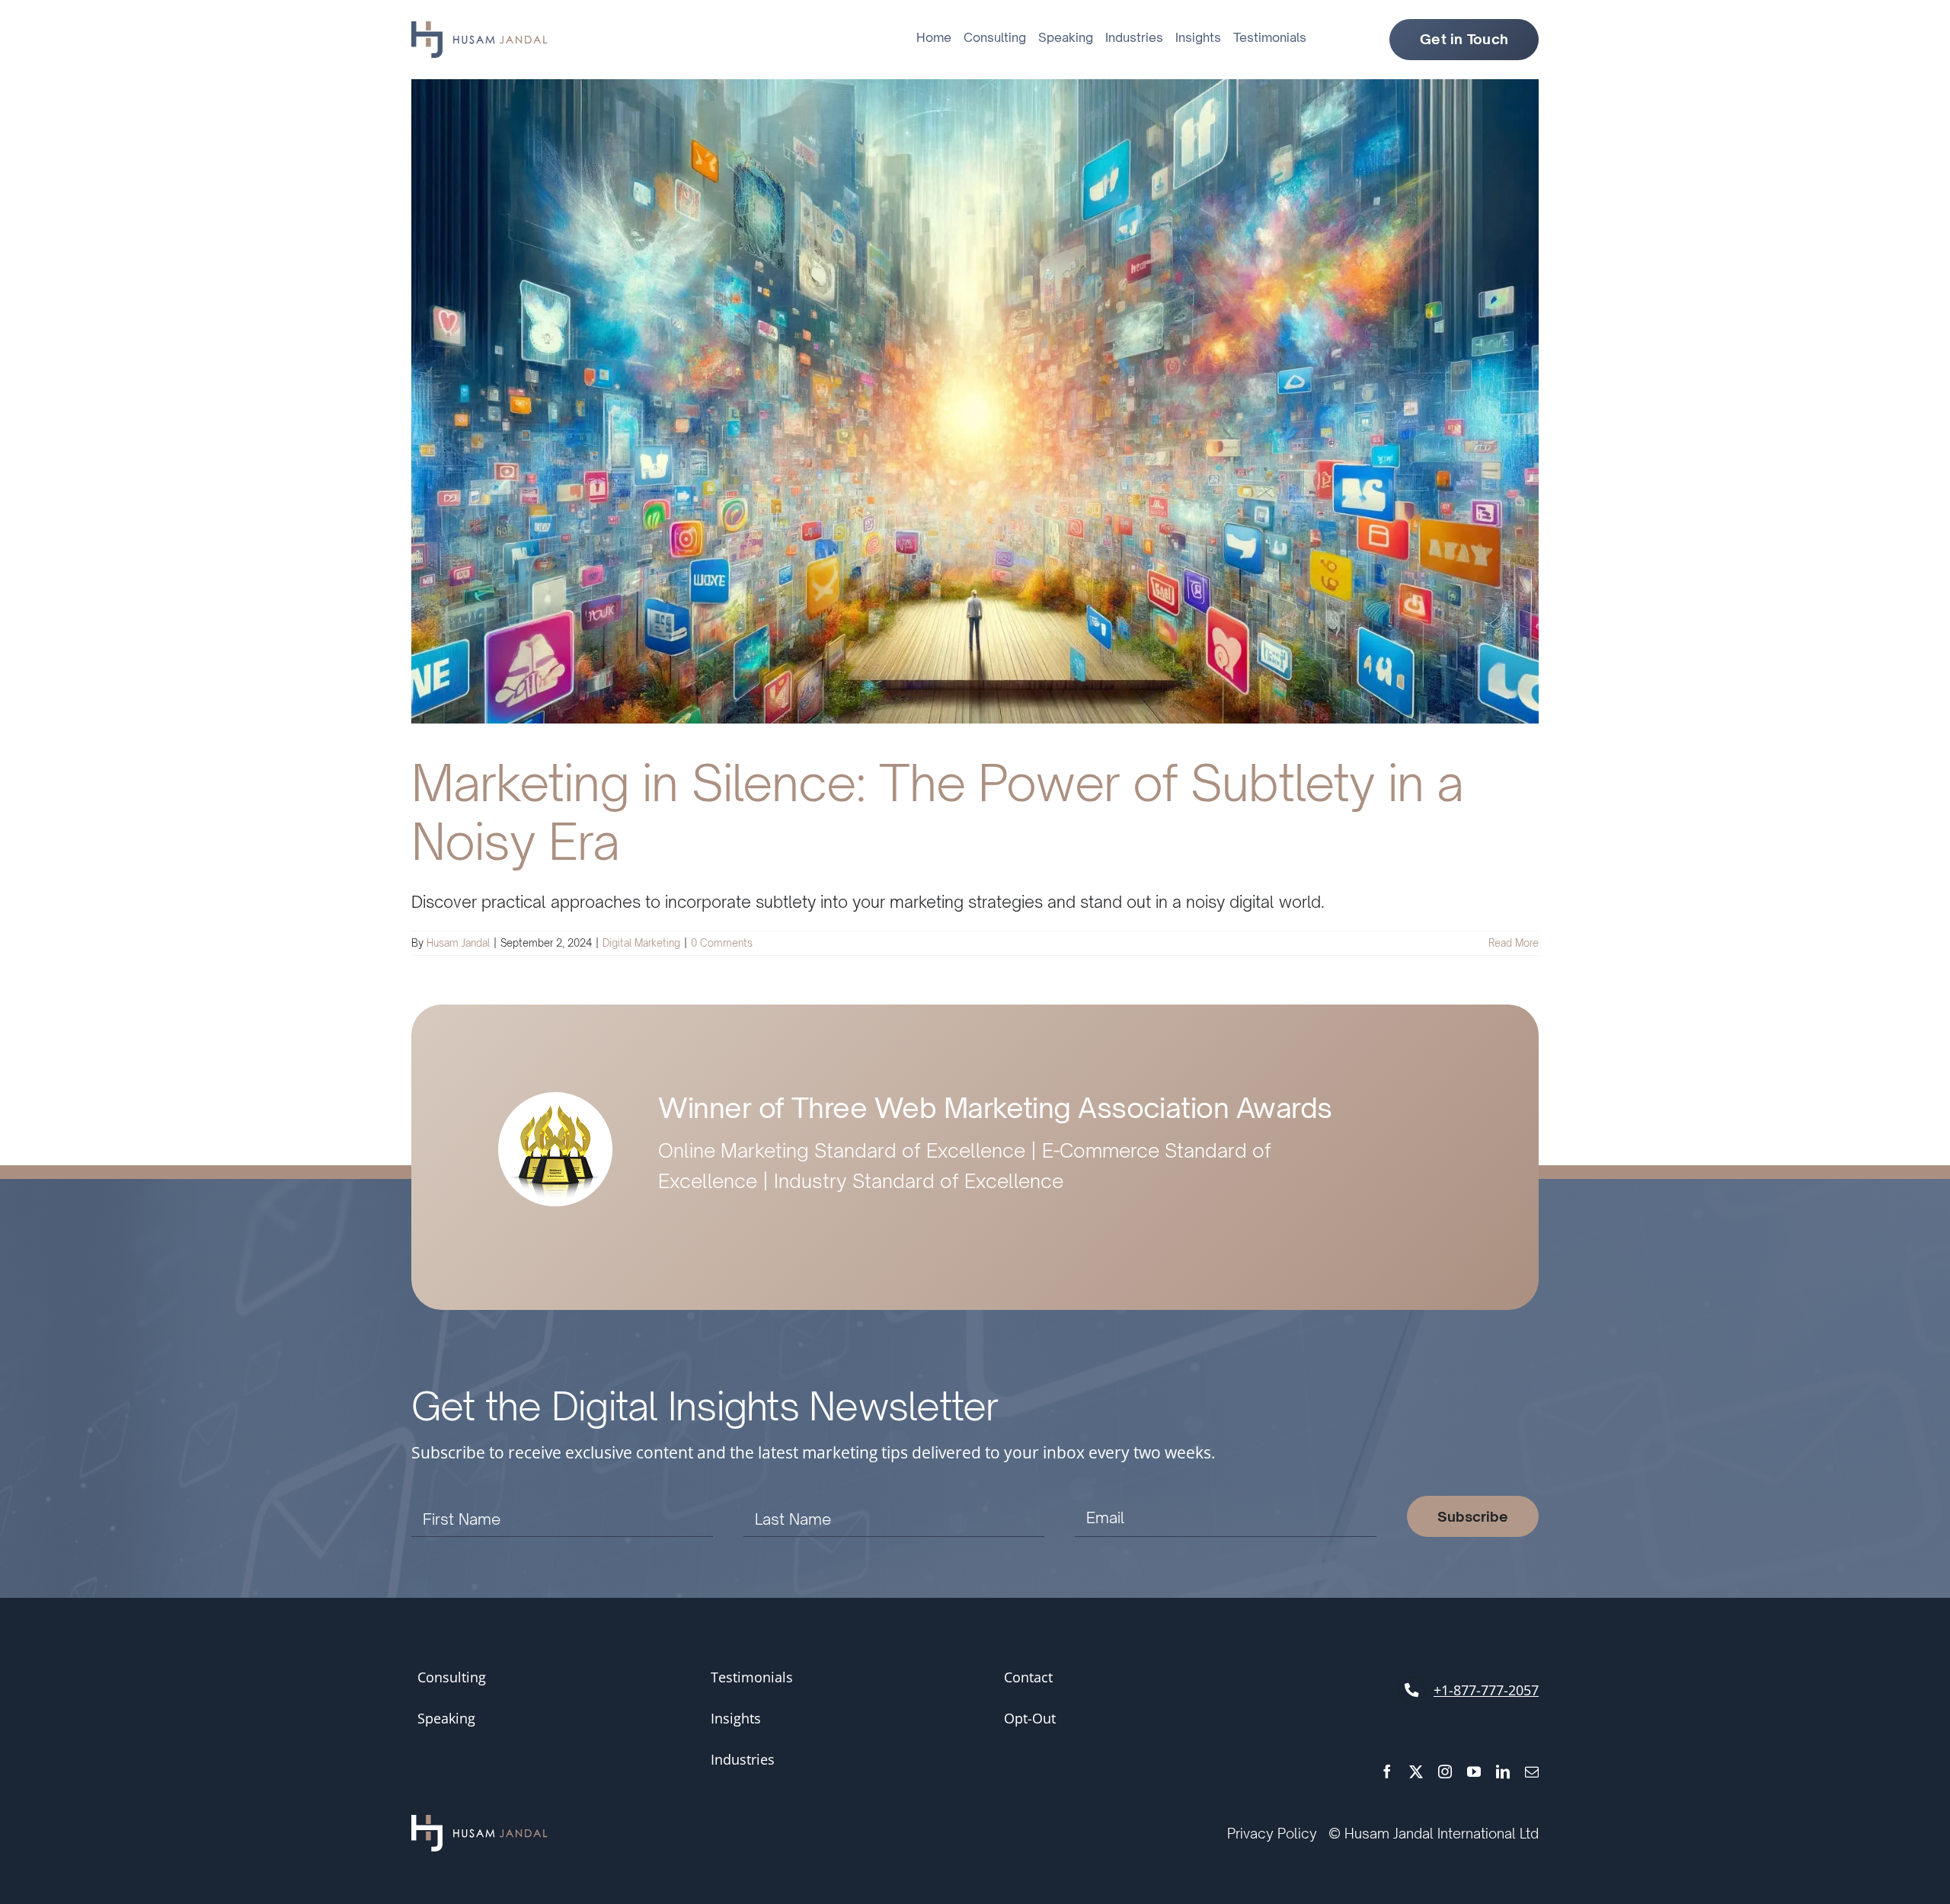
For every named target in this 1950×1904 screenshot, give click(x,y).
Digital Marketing (641, 943)
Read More (1514, 943)
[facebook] (1387, 1771)
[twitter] (1416, 1771)
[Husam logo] (480, 29)
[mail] (1532, 1771)
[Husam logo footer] (480, 1823)
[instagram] (1445, 1771)
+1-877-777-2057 (1486, 1690)
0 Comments (722, 943)
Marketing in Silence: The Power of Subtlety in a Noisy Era (937, 812)
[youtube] (1474, 1771)
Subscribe (1473, 1516)
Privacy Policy (1272, 1833)
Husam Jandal (458, 943)
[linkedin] (1503, 1771)
